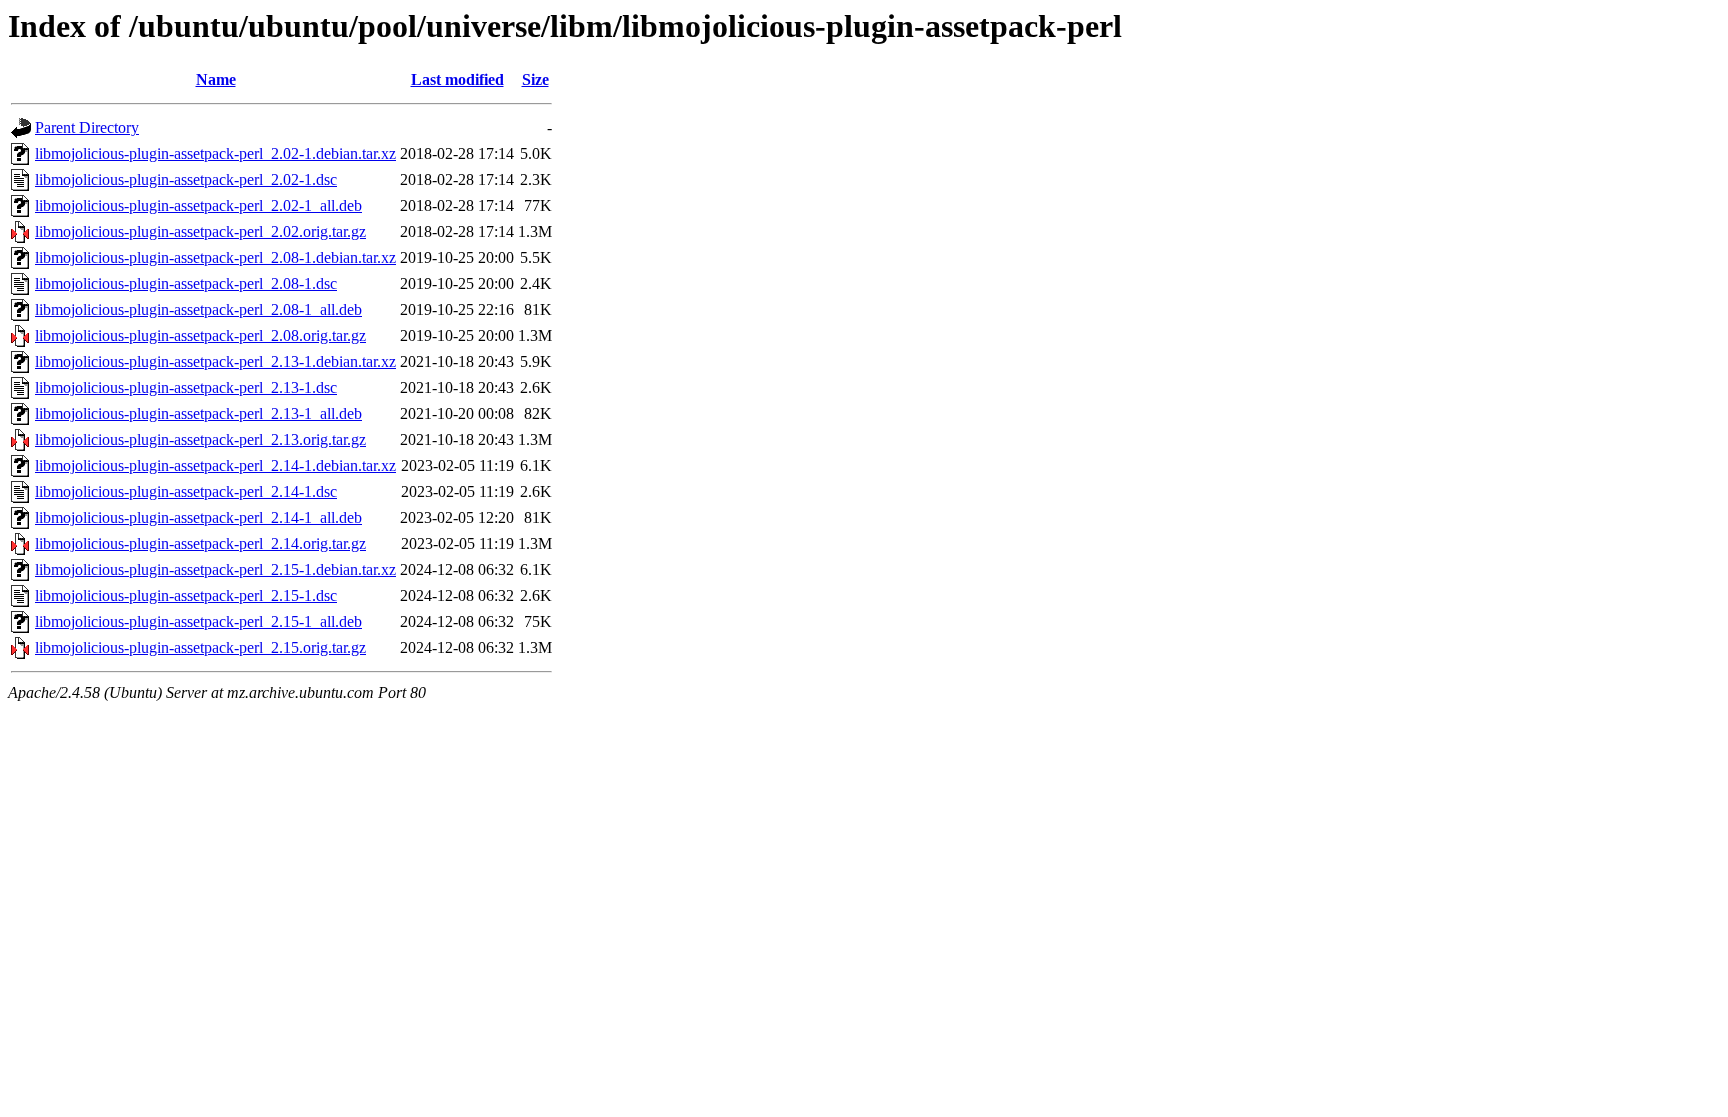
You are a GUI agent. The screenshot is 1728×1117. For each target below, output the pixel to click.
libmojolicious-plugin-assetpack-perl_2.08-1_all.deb (198, 309)
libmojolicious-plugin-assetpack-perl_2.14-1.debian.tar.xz (215, 465)
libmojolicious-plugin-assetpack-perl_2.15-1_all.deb (198, 621)
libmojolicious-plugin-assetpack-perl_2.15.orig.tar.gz (200, 647)
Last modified (457, 79)
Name (216, 79)
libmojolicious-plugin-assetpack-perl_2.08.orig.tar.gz (200, 335)
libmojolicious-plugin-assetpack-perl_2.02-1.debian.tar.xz (215, 153)
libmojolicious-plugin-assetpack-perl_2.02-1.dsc (186, 179)
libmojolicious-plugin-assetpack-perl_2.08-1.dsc (186, 283)
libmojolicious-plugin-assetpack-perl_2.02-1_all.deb (198, 205)
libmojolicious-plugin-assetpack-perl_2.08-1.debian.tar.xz (215, 257)
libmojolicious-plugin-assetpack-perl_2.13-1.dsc (186, 387)
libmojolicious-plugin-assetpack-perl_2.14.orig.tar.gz (200, 543)
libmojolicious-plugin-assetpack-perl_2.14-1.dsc (186, 491)
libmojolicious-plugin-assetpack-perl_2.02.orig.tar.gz (200, 231)
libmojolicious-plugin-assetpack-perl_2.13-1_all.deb (198, 413)
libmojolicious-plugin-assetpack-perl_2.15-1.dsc (186, 595)
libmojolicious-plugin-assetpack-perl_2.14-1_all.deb (198, 517)
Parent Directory (87, 127)
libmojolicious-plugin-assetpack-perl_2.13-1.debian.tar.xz (215, 361)
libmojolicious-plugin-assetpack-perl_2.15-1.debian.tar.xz (215, 569)
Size (535, 79)
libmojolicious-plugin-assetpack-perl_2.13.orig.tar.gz (200, 439)
